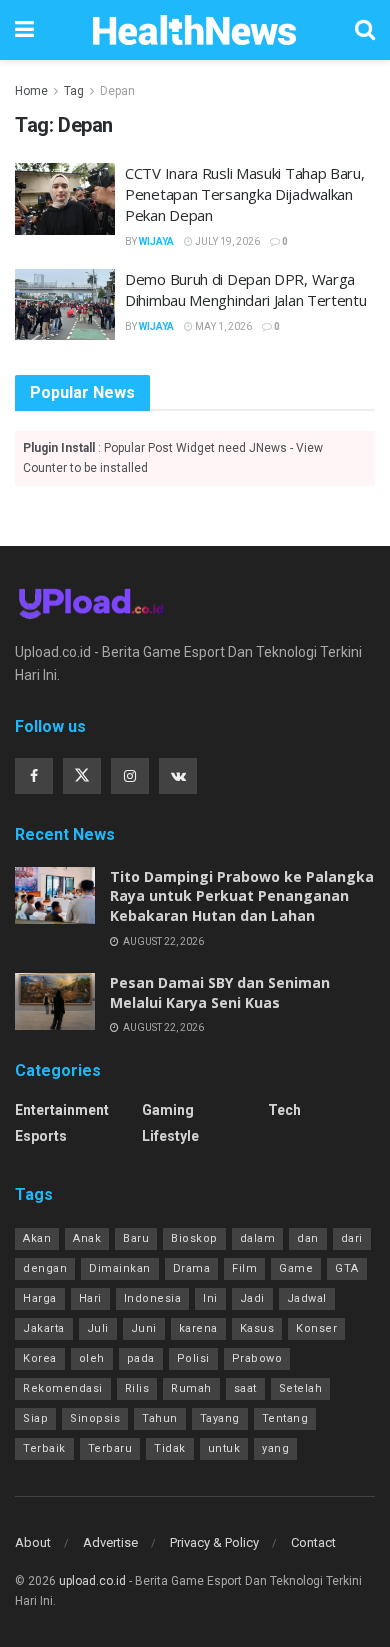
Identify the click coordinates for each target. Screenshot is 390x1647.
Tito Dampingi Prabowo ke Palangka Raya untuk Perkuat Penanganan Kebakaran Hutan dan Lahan (242, 896)
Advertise (110, 1542)
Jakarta (44, 1328)
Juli (98, 1328)
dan (308, 1238)
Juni (144, 1328)
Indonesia (153, 1298)
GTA (347, 1268)
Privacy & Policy (214, 1542)
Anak (87, 1238)
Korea (40, 1358)
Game (296, 1268)
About (33, 1542)
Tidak (170, 1448)
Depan (117, 91)
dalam (258, 1238)
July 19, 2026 (226, 241)
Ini (210, 1298)
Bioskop (194, 1238)
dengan (45, 1268)
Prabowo (257, 1358)
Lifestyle (170, 1136)
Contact (313, 1542)
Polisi (193, 1358)
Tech (284, 1110)
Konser (316, 1328)
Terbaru (110, 1448)
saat (245, 1388)
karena (198, 1328)
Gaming (168, 1110)
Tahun (160, 1418)
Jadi (252, 1298)
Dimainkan (120, 1268)
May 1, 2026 (222, 326)
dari (352, 1238)
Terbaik (44, 1448)
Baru (136, 1238)
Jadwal (307, 1298)
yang (275, 1448)
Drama (192, 1268)
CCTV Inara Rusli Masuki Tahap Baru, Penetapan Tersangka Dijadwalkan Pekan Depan (245, 194)
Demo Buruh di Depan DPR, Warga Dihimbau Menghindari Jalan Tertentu (246, 289)
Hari (90, 1298)
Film (244, 1268)
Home (31, 91)
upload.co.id (92, 1581)
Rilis (137, 1388)
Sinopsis (95, 1418)
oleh (92, 1358)
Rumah (191, 1388)
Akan (37, 1238)
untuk (224, 1448)
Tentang (285, 1418)
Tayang (220, 1418)
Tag (74, 91)
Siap (35, 1418)
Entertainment (62, 1110)
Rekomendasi (63, 1388)
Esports (41, 1136)
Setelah (301, 1388)
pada (141, 1358)
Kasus (257, 1328)
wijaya (156, 241)
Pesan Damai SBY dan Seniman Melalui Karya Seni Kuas (220, 992)
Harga (40, 1298)
